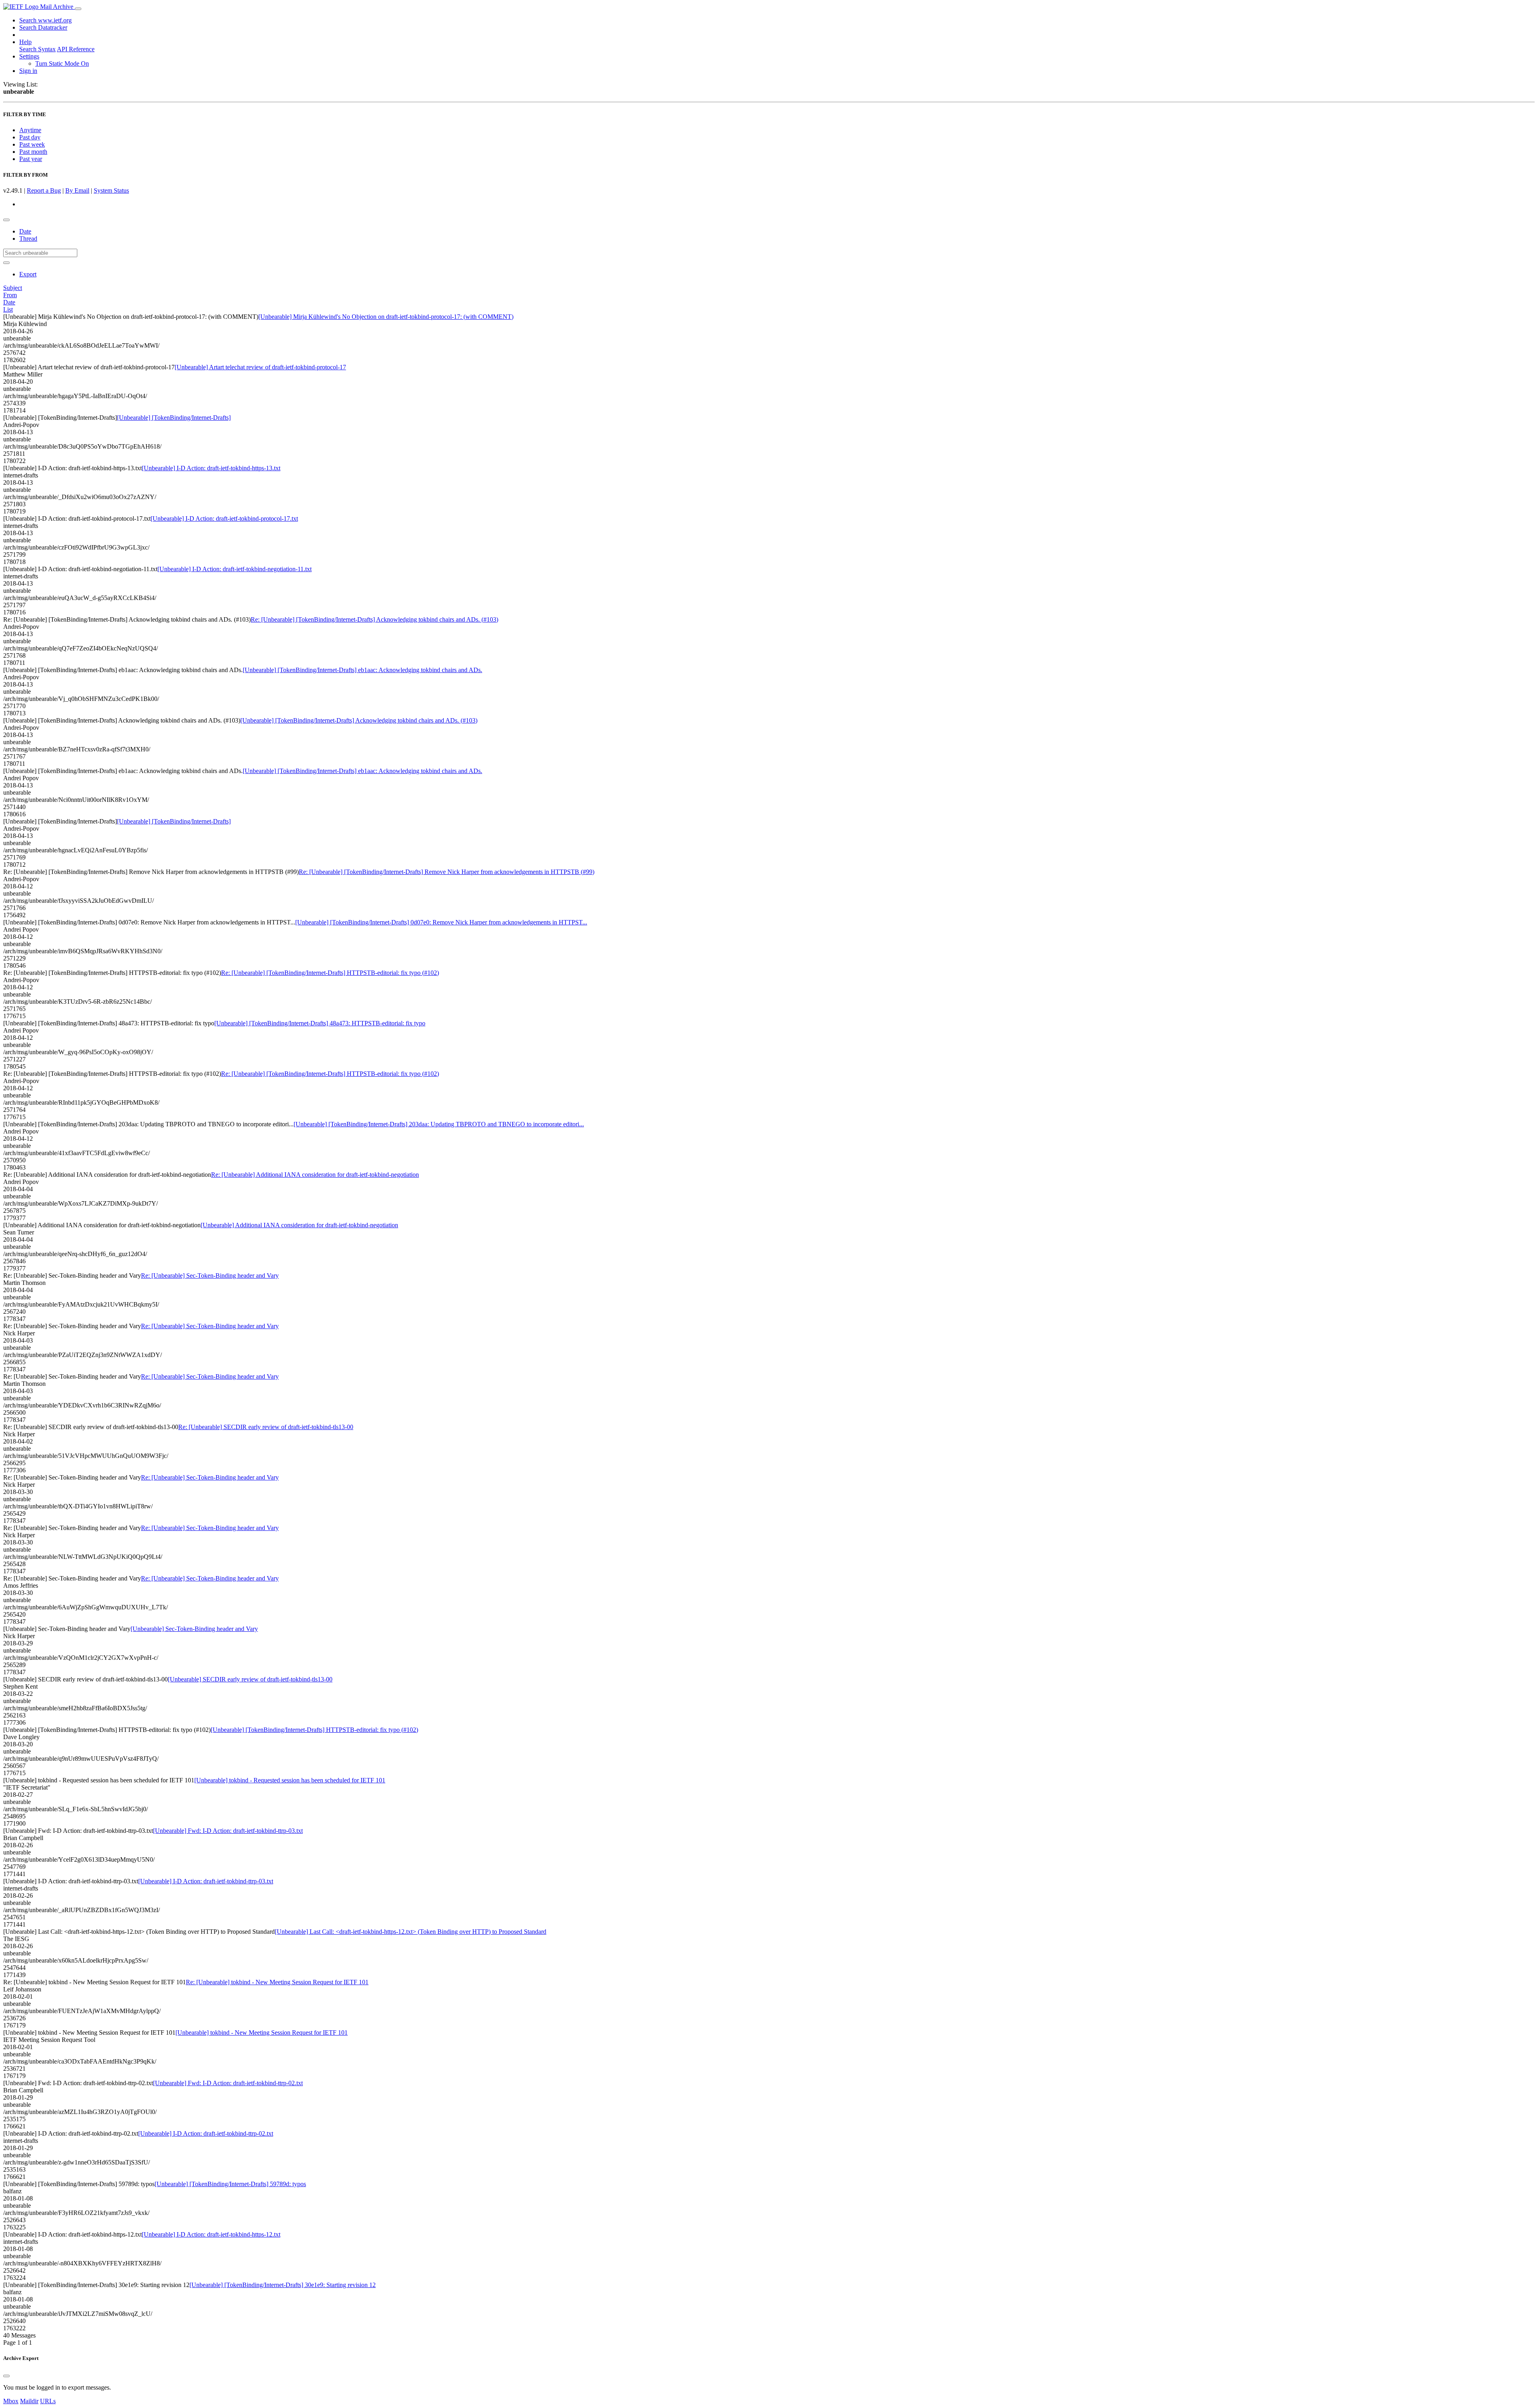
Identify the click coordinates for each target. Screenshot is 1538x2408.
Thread (28, 239)
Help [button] (25, 42)
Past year (31, 159)
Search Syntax (37, 49)
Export (28, 274)
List (8, 309)
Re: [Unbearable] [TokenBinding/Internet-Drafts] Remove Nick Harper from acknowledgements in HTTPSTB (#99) (447, 872)
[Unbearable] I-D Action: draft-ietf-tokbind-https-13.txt (211, 468)
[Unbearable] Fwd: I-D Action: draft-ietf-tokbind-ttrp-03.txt (228, 1831)
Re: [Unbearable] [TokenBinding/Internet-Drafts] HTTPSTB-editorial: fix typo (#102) (330, 973)
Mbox (11, 2401)
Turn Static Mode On (62, 63)
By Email (77, 190)
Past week (32, 144)
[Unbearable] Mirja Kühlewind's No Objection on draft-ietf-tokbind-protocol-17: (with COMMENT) (386, 317)
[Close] (6, 2376)
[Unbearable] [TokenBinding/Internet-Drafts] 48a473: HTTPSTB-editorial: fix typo (320, 1023)
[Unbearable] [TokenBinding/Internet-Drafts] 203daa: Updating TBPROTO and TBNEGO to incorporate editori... (439, 1124)
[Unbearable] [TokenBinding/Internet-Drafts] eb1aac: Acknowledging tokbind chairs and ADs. (362, 670)
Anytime (30, 130)
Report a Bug (44, 190)
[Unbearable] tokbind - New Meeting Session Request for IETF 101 (262, 2033)
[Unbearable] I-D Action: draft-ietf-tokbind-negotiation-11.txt (235, 569)
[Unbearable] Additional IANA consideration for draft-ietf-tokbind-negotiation (299, 1225)
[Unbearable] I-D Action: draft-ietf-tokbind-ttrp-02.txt (206, 2133)
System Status (111, 190)
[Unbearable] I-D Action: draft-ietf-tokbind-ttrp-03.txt (206, 1881)
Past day (30, 137)
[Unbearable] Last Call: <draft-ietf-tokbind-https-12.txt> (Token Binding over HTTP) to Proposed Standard (411, 1932)
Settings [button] (29, 56)
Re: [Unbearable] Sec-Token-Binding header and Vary (210, 1275)
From (10, 295)
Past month (33, 152)
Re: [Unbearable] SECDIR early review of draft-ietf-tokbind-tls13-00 (266, 1427)
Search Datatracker (43, 27)
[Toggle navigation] (78, 9)
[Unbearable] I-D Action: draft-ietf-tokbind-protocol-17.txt (224, 518)
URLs (48, 2401)
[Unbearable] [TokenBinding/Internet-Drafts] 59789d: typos (230, 2184)
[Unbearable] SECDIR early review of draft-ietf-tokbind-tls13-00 (250, 1679)
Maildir (29, 2401)
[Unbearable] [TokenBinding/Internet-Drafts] (174, 418)
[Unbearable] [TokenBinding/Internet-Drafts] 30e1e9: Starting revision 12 (283, 2285)
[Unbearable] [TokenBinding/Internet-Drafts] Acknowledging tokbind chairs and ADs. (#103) (359, 720)
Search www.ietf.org (45, 20)
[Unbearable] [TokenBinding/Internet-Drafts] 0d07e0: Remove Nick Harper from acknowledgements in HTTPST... (441, 922)
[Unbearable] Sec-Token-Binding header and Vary (194, 1629)
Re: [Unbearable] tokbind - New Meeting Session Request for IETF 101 (277, 1982)
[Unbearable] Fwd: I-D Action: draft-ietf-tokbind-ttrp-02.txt (228, 2083)
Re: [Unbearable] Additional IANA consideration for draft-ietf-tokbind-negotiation (315, 1175)
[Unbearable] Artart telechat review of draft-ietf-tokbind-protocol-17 (260, 367)
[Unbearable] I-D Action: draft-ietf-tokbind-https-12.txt (211, 2234)
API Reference (76, 49)
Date (25, 231)
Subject (13, 288)
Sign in (28, 71)
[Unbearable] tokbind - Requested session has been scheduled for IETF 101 (290, 1780)
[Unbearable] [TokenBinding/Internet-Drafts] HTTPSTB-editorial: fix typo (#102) (314, 1730)
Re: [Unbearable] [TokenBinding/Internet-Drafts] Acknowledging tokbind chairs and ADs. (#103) (374, 619)
